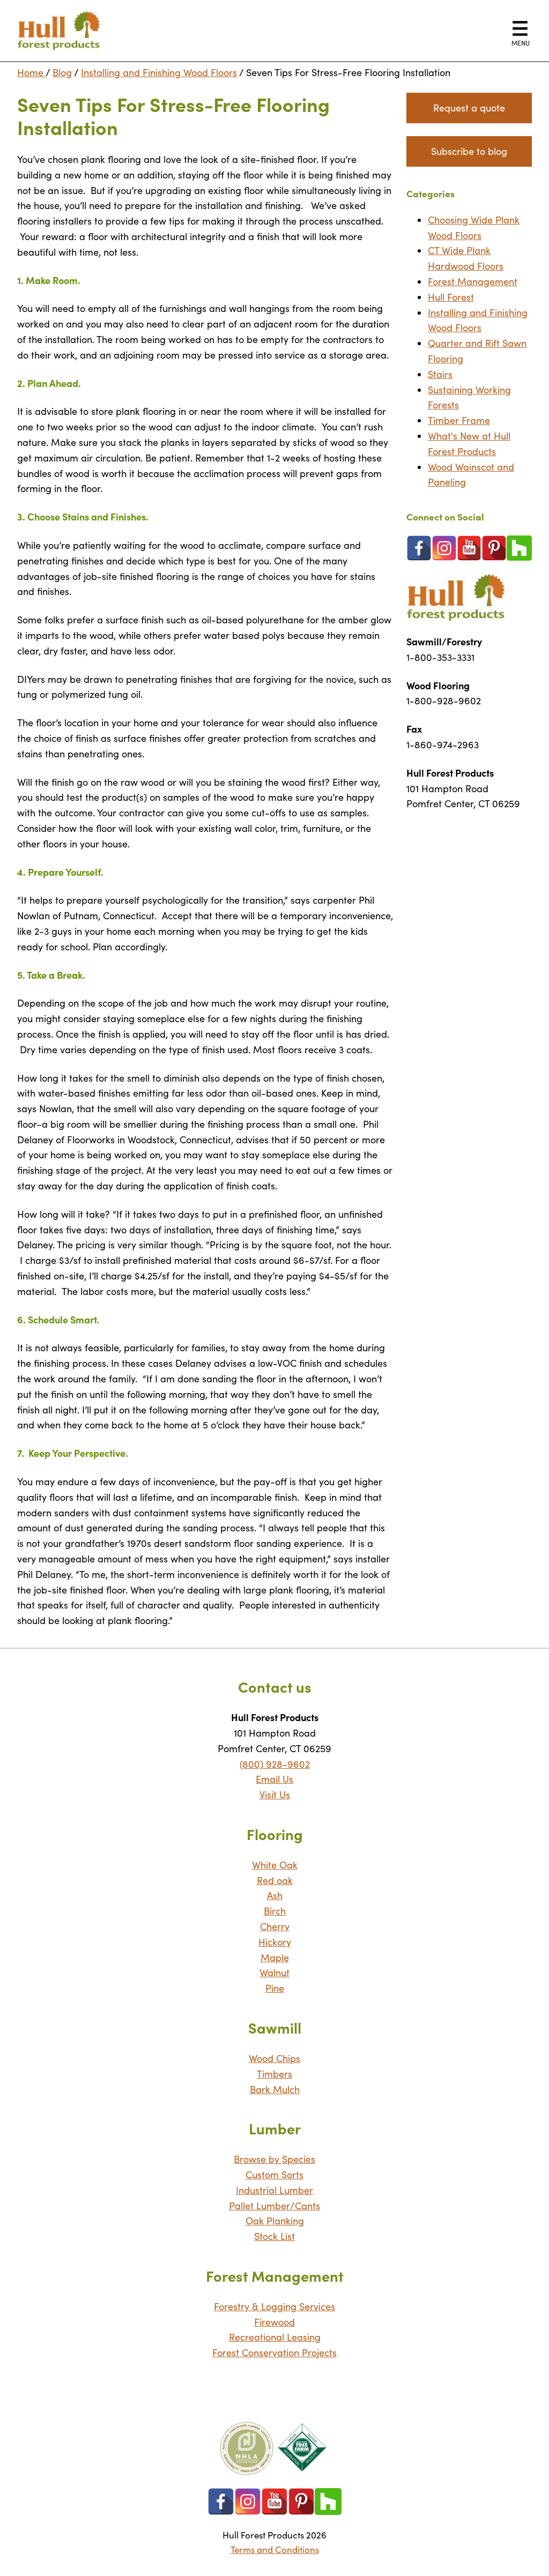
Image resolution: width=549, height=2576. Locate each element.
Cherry (275, 1926)
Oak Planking (275, 2221)
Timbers (274, 2074)
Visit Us (275, 1795)
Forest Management (473, 281)
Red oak (275, 1880)
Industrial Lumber (274, 2190)
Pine (275, 1988)
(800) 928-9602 (275, 1764)
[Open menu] (520, 28)
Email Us (274, 1779)
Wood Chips (274, 2058)
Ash (275, 1895)
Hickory (275, 1942)
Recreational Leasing (275, 2337)
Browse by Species (274, 2159)
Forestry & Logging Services (274, 2306)
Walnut (274, 1972)
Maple (275, 1957)
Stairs (440, 374)
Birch (275, 1911)
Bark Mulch (275, 2089)
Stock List (274, 2236)
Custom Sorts (274, 2175)
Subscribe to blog (469, 151)
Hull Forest (451, 297)
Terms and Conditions (275, 2549)
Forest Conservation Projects (274, 2352)
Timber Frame (459, 420)
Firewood (274, 2322)
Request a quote (469, 108)
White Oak (275, 1865)
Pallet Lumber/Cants (274, 2206)
